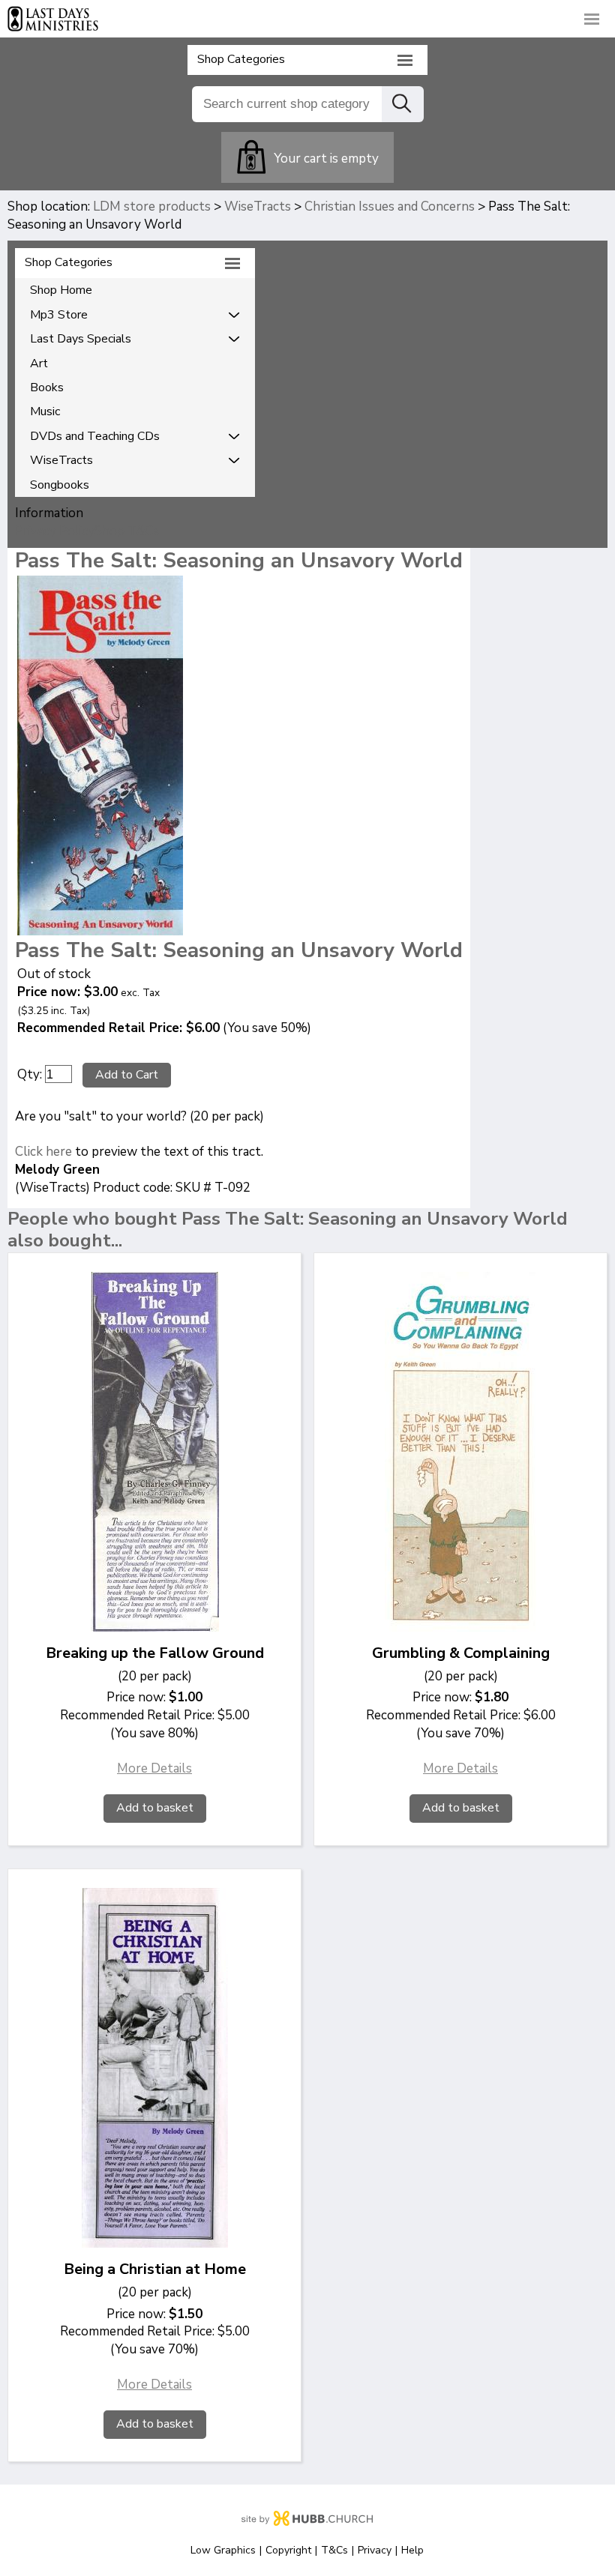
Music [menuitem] (45, 411)
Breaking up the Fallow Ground (155, 1653)
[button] (307, 18)
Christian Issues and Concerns (390, 206)
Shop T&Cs (127, 531)
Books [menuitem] (47, 387)
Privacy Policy (55, 531)
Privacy (375, 2550)
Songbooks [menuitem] (60, 485)
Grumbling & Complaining (461, 1653)
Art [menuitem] (39, 364)
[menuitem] (135, 315)
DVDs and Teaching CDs (95, 436)
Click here (43, 1152)
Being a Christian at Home (155, 2269)
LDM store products (152, 206)
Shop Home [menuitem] (61, 290)
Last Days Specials (81, 339)
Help (412, 2550)
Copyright (288, 2550)
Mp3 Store (59, 315)
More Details (154, 1768)
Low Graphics (223, 2550)
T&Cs (334, 2550)
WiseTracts (258, 206)
